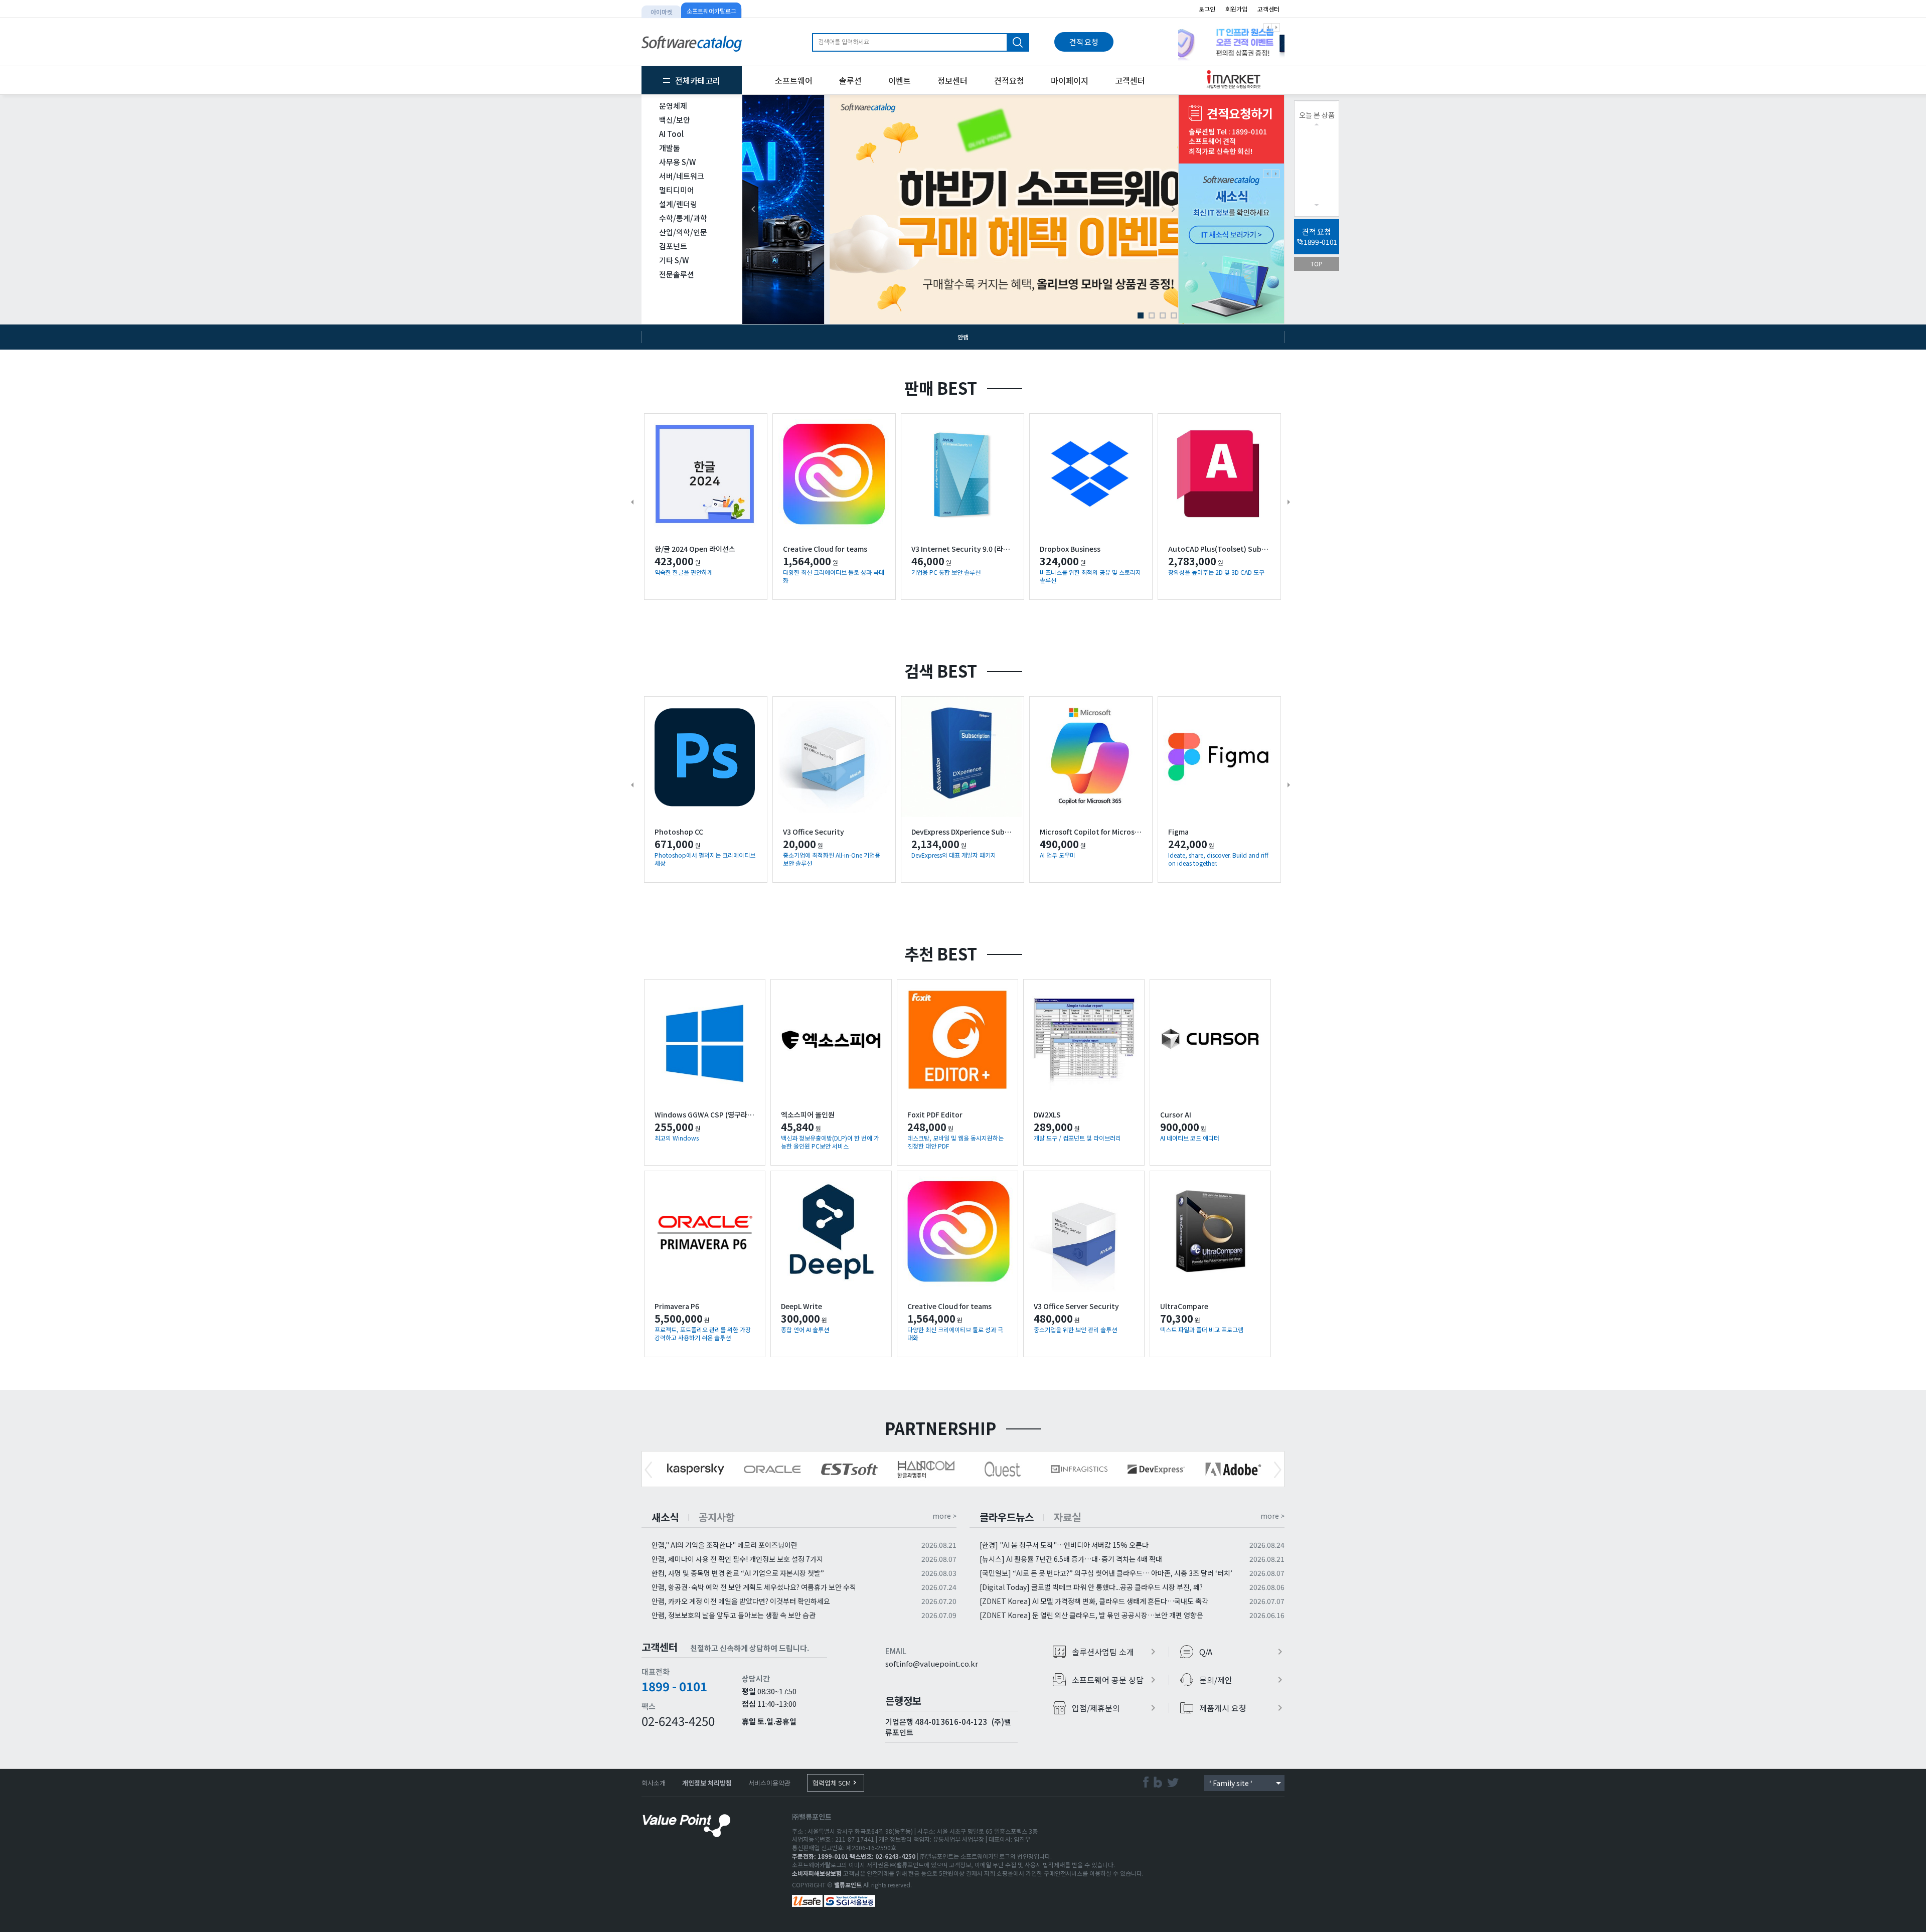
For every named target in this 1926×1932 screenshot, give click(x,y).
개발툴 (670, 148)
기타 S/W (674, 260)
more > (944, 1516)
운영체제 (673, 106)
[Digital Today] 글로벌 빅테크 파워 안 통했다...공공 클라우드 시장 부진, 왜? (1091, 1587)
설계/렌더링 (678, 204)
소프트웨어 (794, 80)
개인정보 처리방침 (707, 1783)
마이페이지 (1070, 80)
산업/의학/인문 (683, 232)
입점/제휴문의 (1115, 1708)
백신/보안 (675, 120)
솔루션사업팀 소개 (1115, 1652)
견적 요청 (1084, 42)
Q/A (1243, 1652)
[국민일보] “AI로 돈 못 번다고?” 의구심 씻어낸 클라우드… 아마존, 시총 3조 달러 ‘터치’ (1106, 1573)
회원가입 (1236, 9)
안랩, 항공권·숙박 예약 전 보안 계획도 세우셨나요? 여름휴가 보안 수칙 (754, 1587)
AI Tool (671, 134)
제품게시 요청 (1243, 1708)
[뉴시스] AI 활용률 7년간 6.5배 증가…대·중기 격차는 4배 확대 (1071, 1559)
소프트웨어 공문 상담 (1115, 1680)
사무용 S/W (677, 162)
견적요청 (1009, 80)
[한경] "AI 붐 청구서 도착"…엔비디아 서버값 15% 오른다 (1064, 1545)
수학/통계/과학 (683, 218)
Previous (648, 1470)
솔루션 (850, 80)
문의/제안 (1243, 1680)
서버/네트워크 (682, 176)
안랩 (963, 337)
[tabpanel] (1231, 42)
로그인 (1207, 9)
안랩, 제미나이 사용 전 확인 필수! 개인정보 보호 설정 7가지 (737, 1559)
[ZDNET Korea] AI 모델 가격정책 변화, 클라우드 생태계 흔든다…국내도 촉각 (1094, 1601)
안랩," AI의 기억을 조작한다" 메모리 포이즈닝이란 (725, 1545)
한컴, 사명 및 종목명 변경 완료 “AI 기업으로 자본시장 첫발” (738, 1573)
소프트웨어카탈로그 (711, 11)
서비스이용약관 (769, 1783)
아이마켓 (662, 12)
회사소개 (654, 1783)
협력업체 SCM (836, 1783)
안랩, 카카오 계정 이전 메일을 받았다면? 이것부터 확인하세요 (741, 1601)
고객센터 (1268, 9)
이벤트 (900, 80)
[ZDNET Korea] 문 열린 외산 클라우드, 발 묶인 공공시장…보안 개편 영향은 (1091, 1615)
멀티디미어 (677, 190)
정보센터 (952, 80)
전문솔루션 (677, 274)
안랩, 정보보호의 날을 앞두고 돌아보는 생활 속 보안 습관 (734, 1615)
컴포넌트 (673, 246)
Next (1278, 1470)
